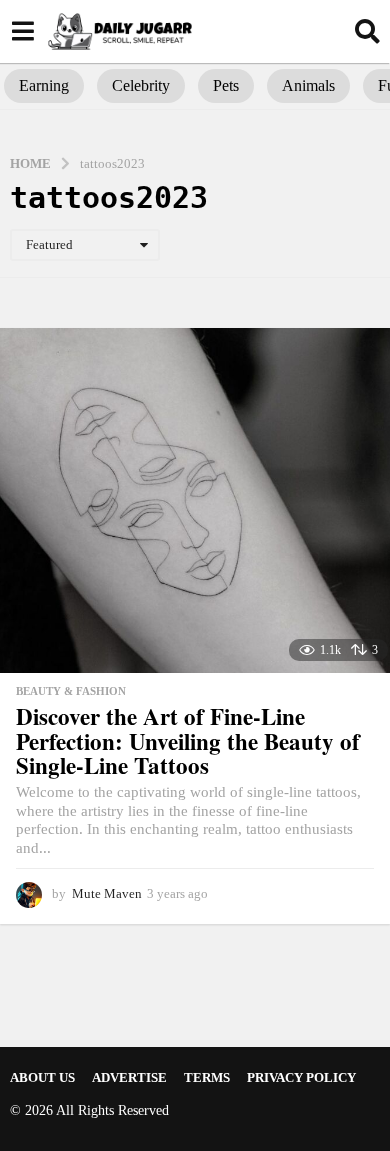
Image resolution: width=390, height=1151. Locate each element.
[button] (22, 31)
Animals (308, 85)
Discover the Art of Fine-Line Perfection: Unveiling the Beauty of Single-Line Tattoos (188, 740)
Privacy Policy (301, 1077)
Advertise (129, 1077)
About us (42, 1077)
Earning (44, 85)
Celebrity (141, 85)
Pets (226, 85)
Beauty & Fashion (71, 691)
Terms (207, 1077)
